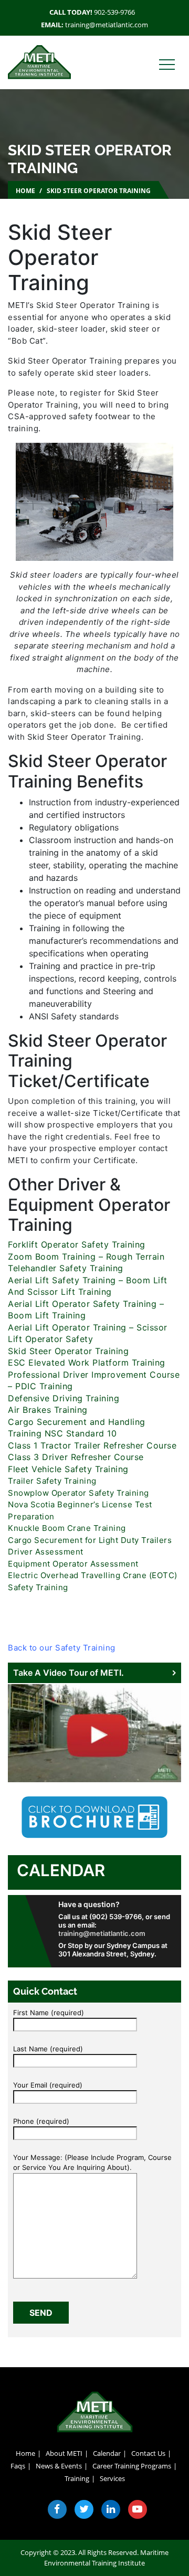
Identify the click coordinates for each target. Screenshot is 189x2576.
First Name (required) (49, 2013)
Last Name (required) (48, 2049)
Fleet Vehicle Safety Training (70, 1469)
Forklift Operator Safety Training (78, 1244)
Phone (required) (41, 2121)
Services (112, 2478)
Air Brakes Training (48, 1410)
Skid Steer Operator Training (68, 1351)
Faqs (18, 2466)
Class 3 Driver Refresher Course (76, 1457)
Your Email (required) (48, 2085)
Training (77, 2478)
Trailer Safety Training (52, 1481)
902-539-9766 (114, 12)
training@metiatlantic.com (107, 25)
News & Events (59, 2466)
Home (25, 191)
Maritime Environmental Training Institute (106, 2558)
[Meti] (39, 61)
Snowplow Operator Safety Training (78, 1493)
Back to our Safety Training (62, 1648)
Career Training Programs (132, 2466)
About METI (64, 2453)
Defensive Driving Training (64, 1398)
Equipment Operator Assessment (73, 1564)
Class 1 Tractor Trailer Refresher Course (92, 1445)
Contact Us (148, 2453)
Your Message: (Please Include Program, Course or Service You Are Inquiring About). (92, 2163)
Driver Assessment (46, 1552)
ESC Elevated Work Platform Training (87, 1362)
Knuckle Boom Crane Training (67, 1528)
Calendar (61, 1870)
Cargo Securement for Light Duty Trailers (90, 1540)
